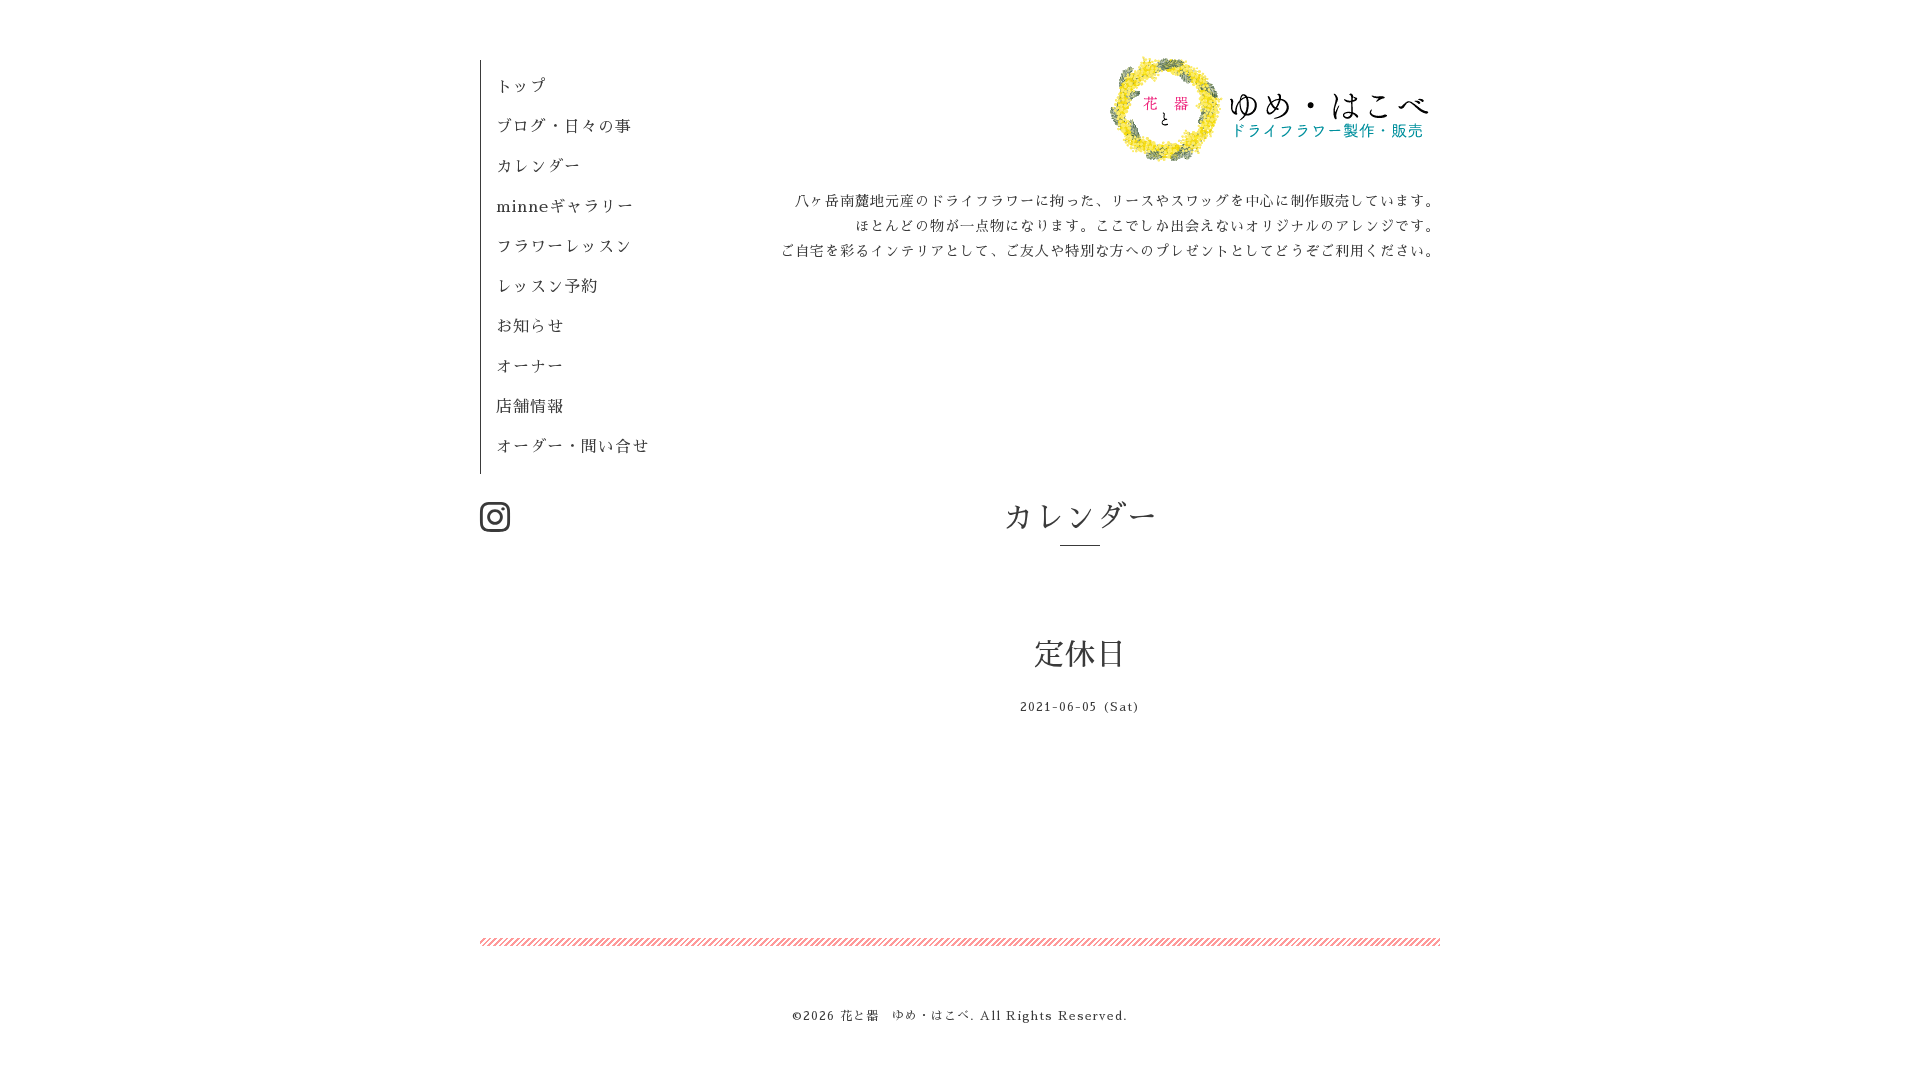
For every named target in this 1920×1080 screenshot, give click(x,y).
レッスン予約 (547, 287)
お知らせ (530, 327)
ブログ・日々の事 (564, 127)
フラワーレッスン (564, 247)
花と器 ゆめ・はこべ (905, 1016)
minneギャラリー (565, 207)
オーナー (530, 367)
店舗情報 (530, 407)
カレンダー (538, 167)
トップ (521, 87)
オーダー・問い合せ (572, 447)
